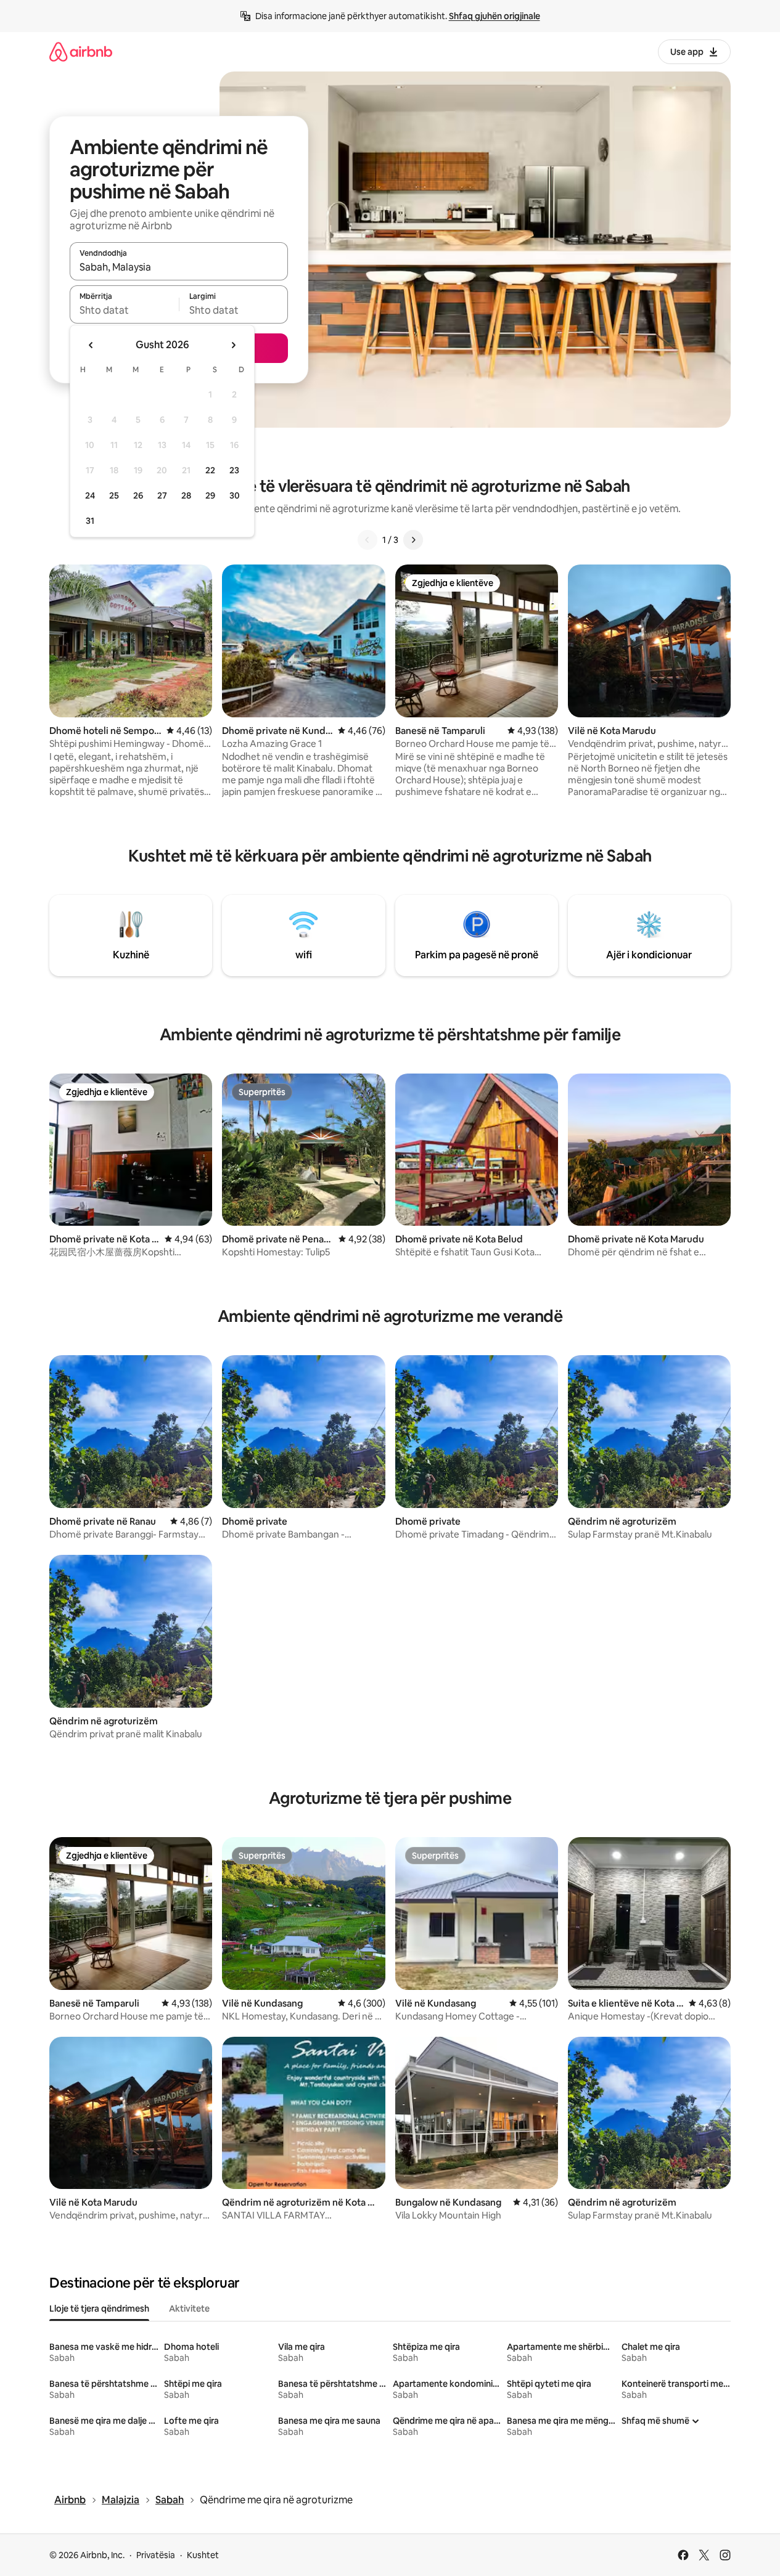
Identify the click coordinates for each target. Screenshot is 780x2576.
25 (114, 495)
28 (186, 495)
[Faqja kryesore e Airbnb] (81, 51)
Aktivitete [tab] (189, 2309)
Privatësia (156, 2555)
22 (210, 470)
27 (162, 495)
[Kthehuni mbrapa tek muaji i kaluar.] (91, 345)
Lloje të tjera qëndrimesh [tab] (99, 2309)
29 (210, 495)
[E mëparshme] (367, 540)
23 (234, 470)
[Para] (413, 540)
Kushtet (203, 2555)
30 (235, 495)
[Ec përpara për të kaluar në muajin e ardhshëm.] (233, 345)
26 (138, 495)
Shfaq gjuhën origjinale (495, 16)
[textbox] (124, 310)
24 (90, 495)
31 (90, 521)
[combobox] (179, 267)
